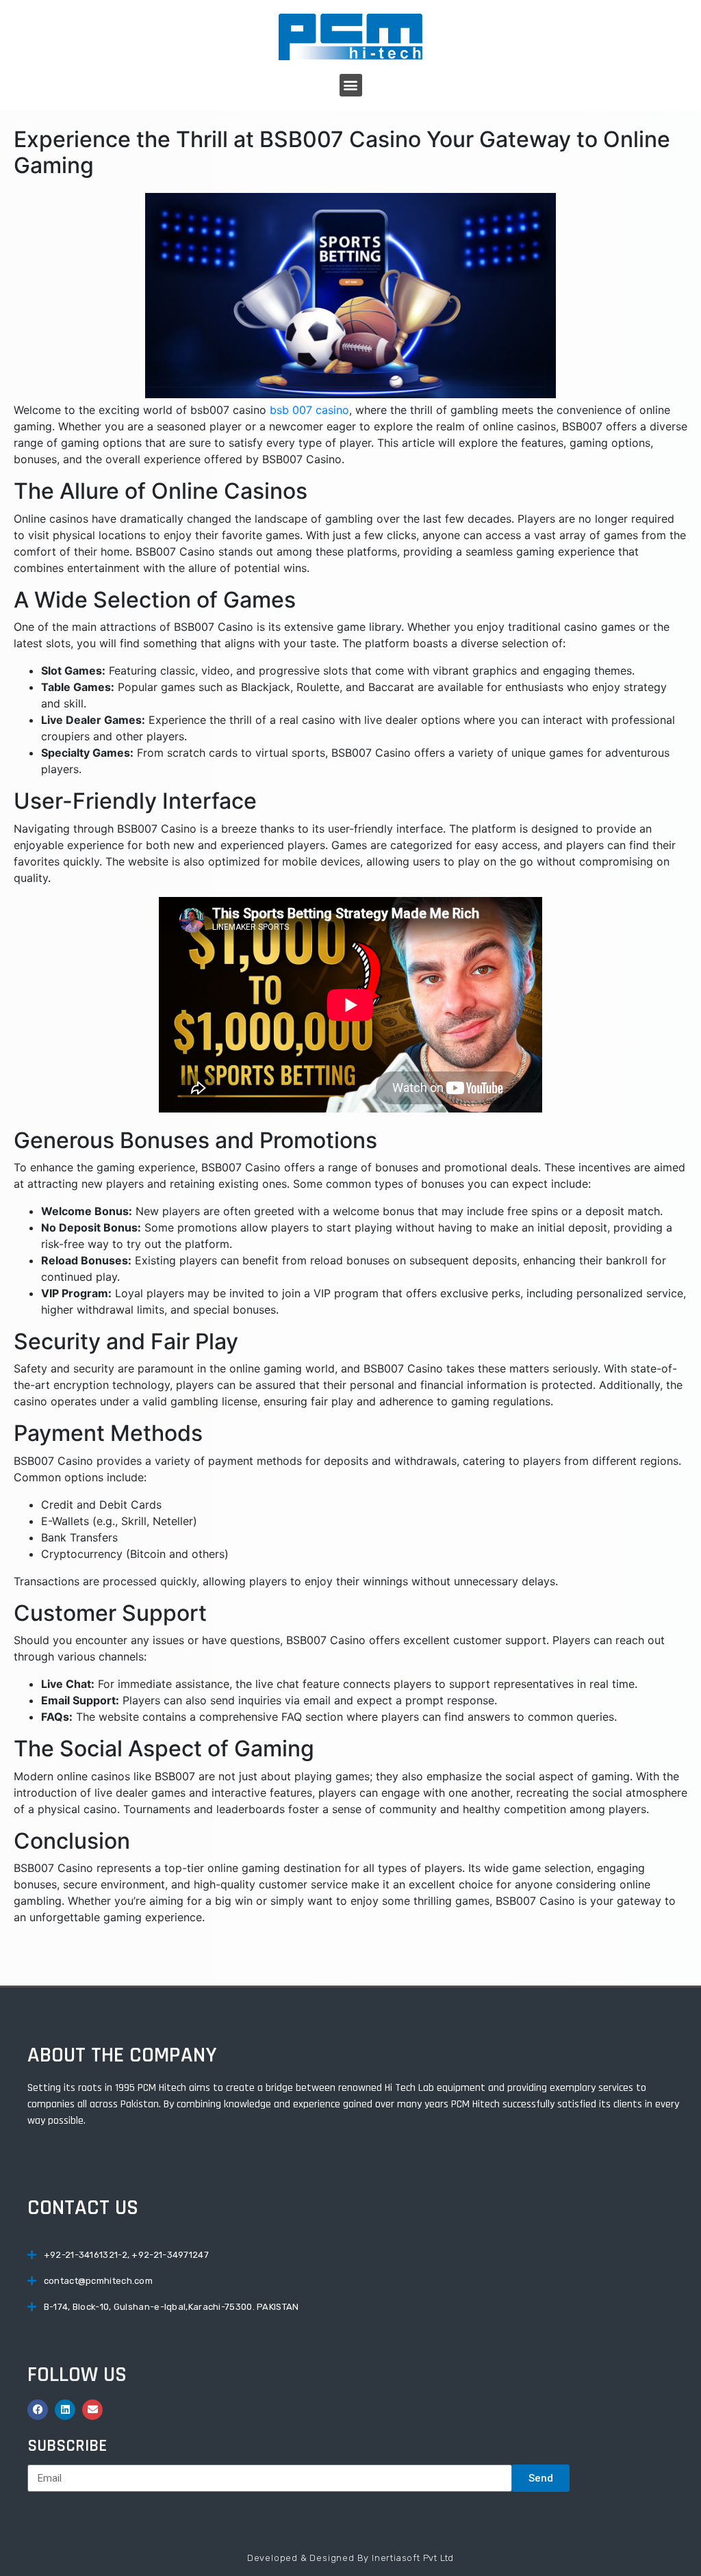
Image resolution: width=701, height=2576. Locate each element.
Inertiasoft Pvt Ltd (413, 2558)
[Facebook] (38, 2410)
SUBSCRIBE (67, 2446)
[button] (351, 85)
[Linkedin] (65, 2410)
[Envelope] (92, 2410)
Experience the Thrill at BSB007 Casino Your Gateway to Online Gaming (342, 152)
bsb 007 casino (309, 410)
